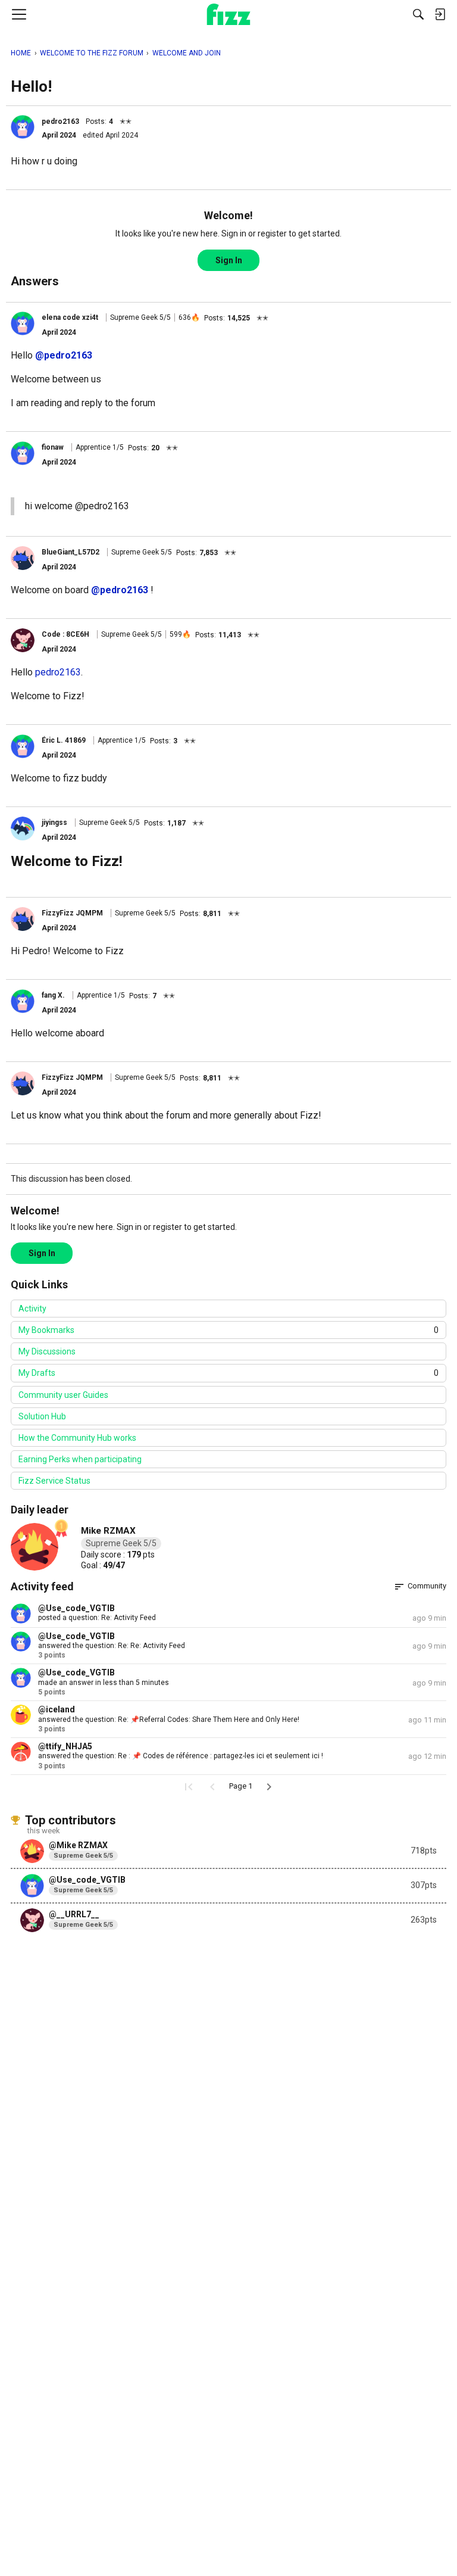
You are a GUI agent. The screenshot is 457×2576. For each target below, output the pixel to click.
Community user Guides (63, 1395)
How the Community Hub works (77, 1438)
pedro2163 (58, 672)
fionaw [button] (53, 447)
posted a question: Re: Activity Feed (97, 1618)
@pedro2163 (64, 355)
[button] (23, 127)
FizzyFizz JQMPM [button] (72, 913)
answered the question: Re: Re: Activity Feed (112, 1646)
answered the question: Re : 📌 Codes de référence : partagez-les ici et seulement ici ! (181, 1756)
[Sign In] (440, 14)
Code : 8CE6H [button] (65, 634)
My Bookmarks (228, 1330)
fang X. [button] (53, 995)
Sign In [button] (229, 260)
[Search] (418, 14)
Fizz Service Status (54, 1481)
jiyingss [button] (54, 823)
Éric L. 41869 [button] (64, 740)
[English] (229, 14)
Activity (32, 1309)
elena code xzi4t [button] (70, 317)
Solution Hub (42, 1416)
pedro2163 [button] (60, 122)
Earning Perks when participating (80, 1459)
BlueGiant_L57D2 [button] (71, 552)
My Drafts (228, 1373)
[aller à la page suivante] (269, 1787)
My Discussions (47, 1351)
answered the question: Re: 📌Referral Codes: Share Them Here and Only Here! (169, 1720)
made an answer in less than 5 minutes (104, 1683)
